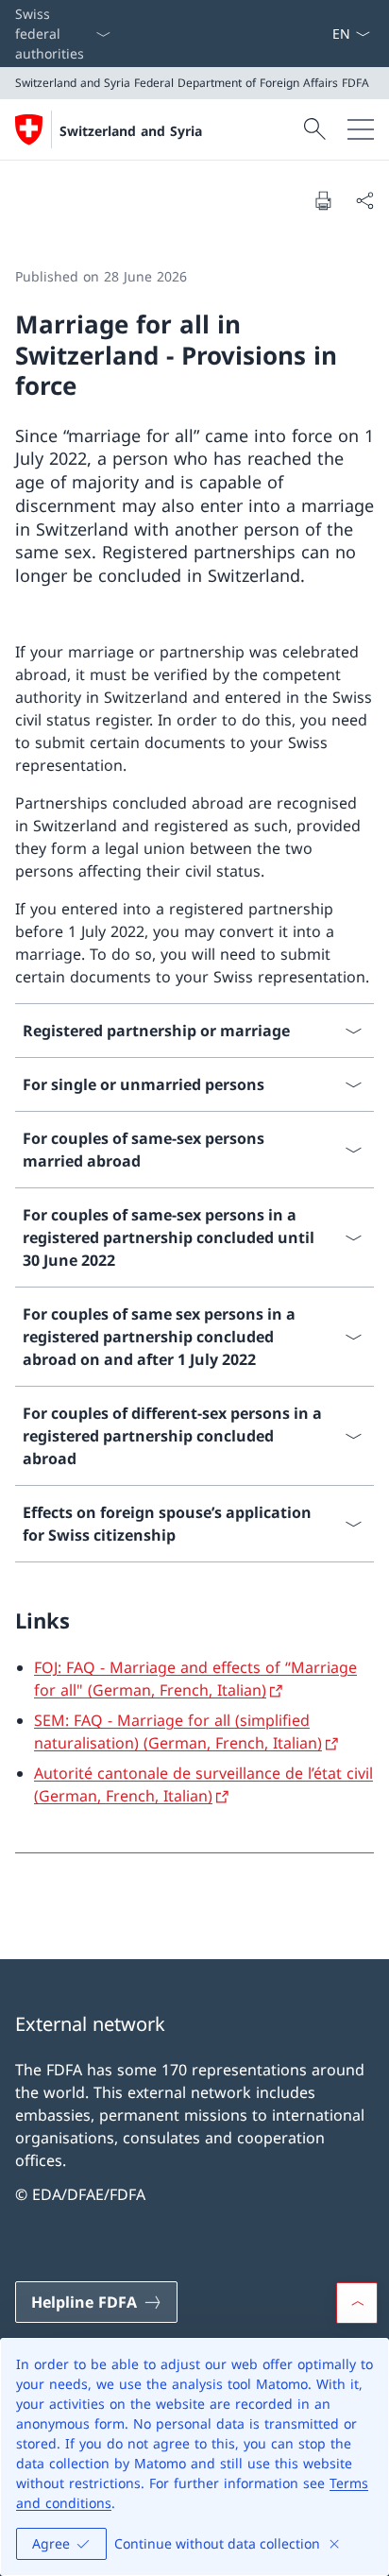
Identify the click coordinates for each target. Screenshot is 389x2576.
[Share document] (364, 200)
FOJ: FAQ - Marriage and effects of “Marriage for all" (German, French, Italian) (195, 1679)
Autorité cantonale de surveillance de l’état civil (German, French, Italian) (203, 1784)
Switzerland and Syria (131, 131)
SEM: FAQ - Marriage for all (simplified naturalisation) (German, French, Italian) (178, 1732)
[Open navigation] (361, 129)
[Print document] (323, 200)
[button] (357, 2303)
